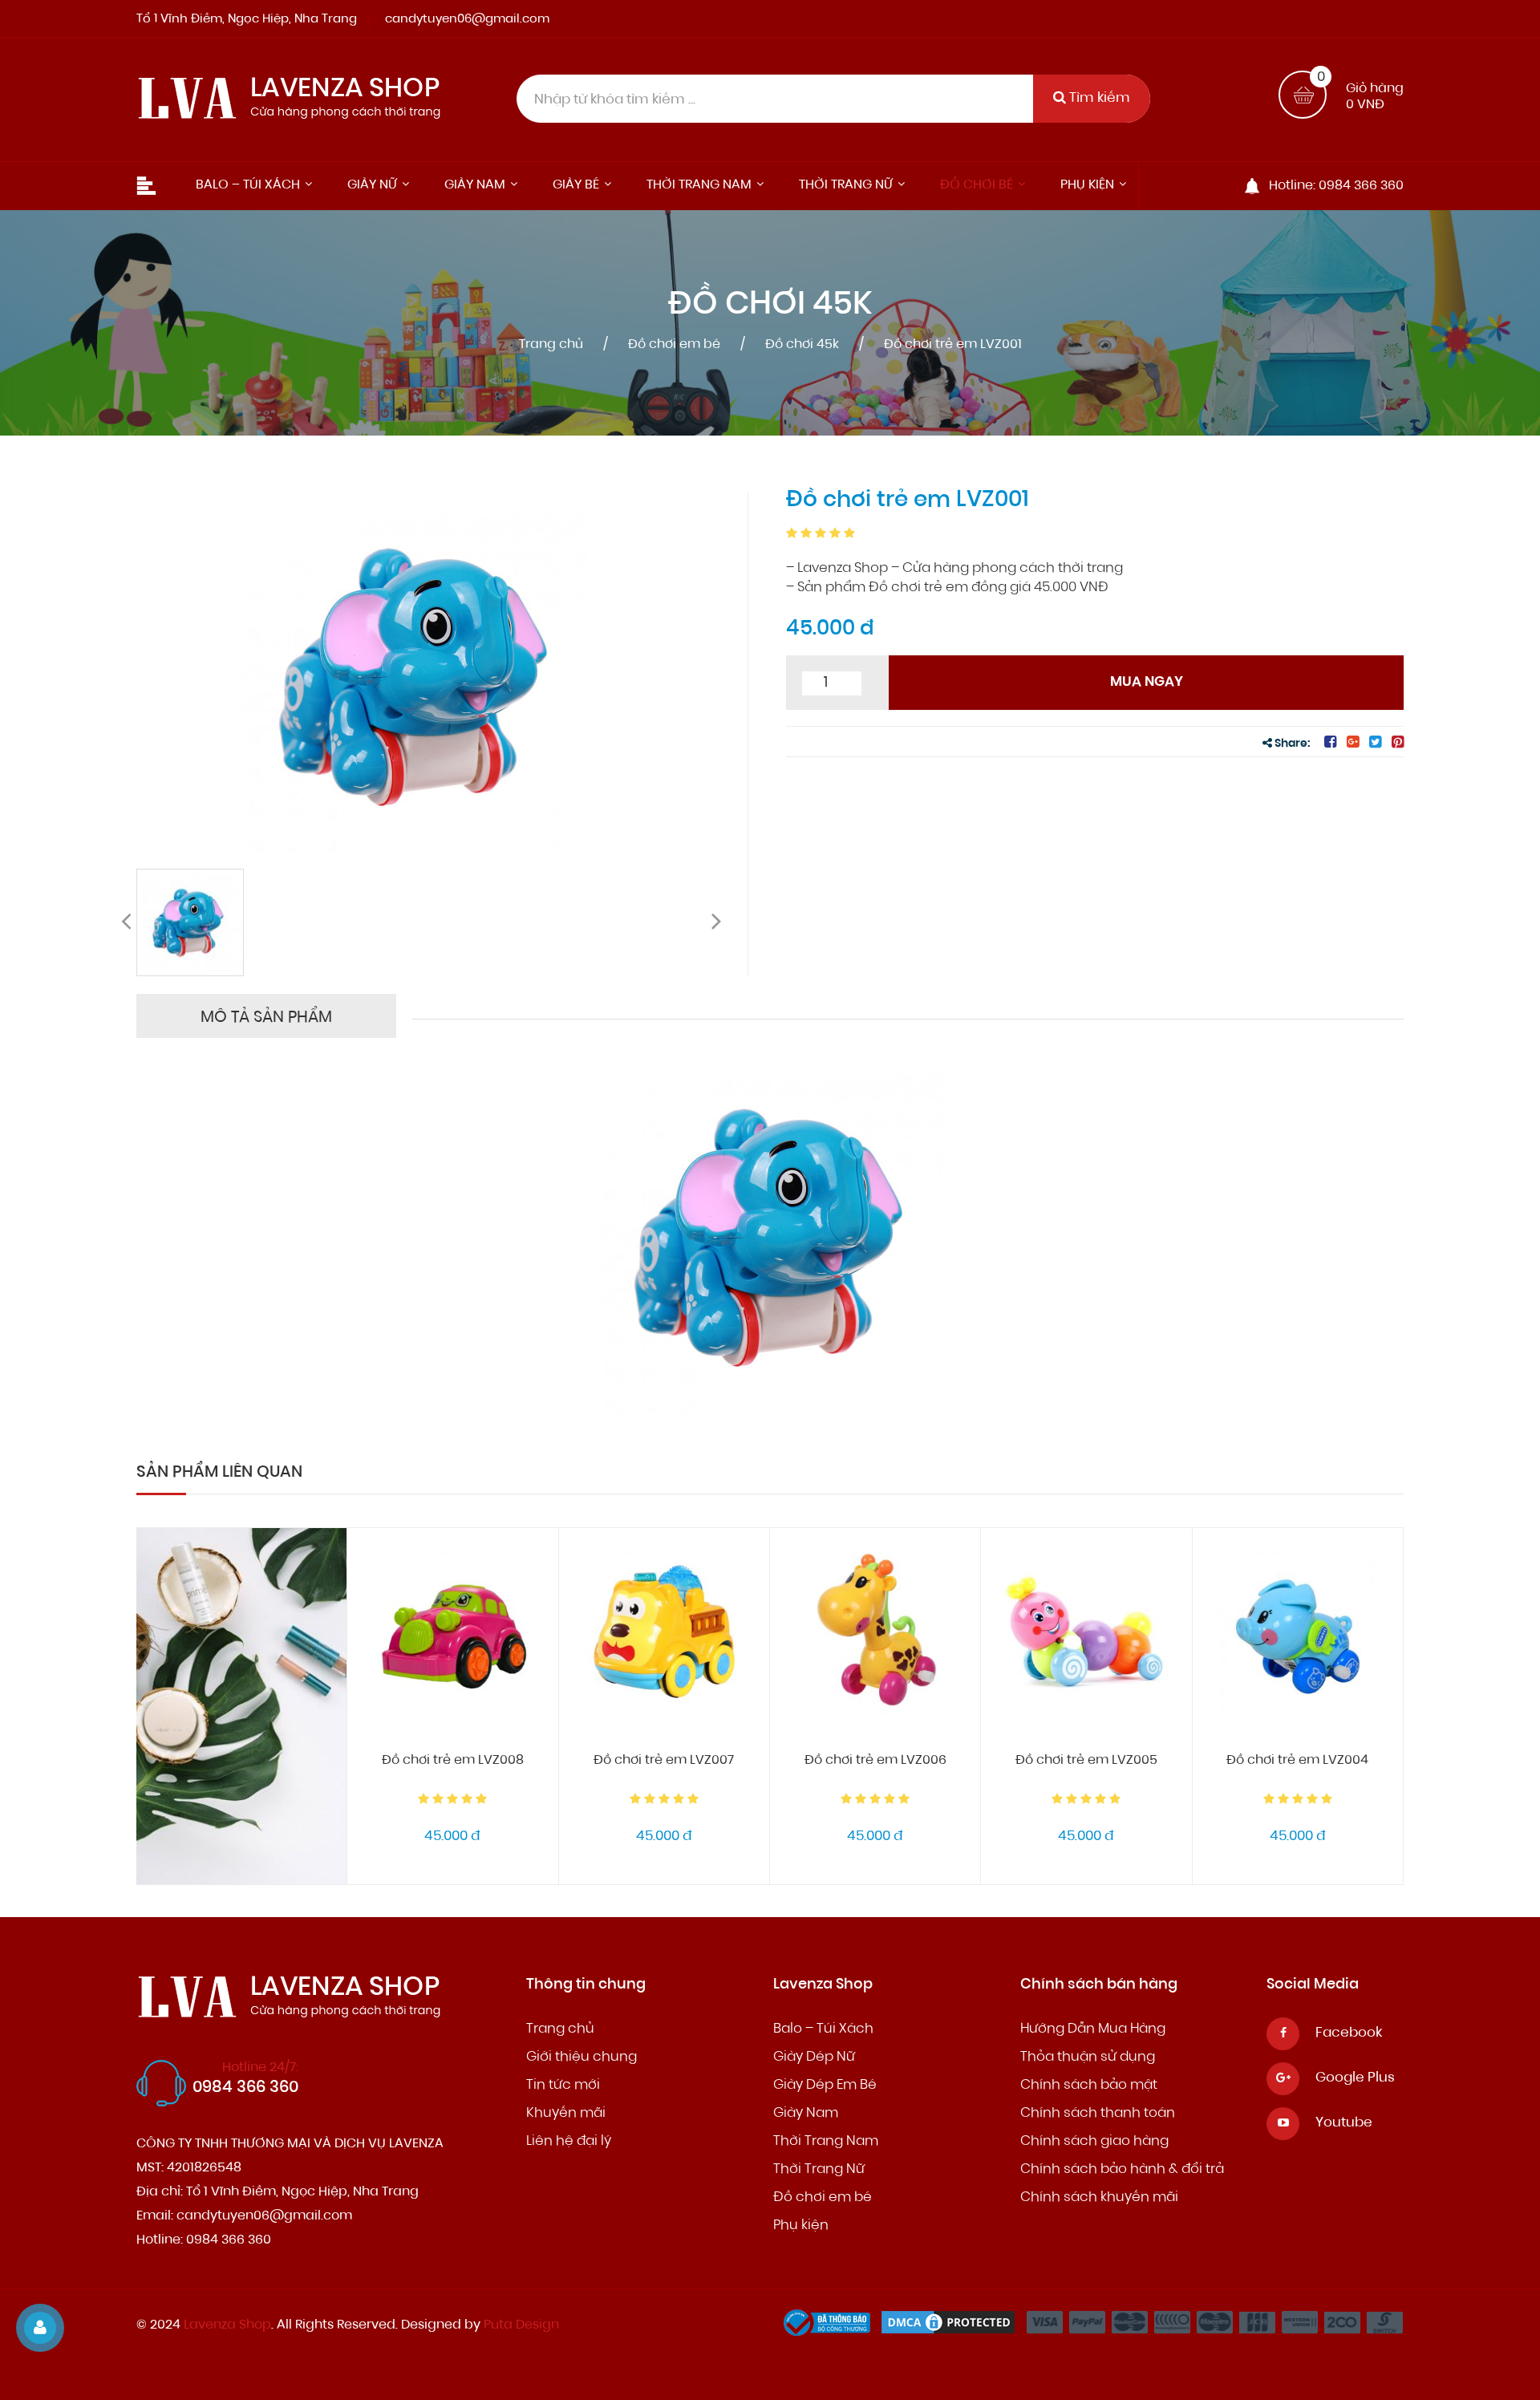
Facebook (1349, 2033)
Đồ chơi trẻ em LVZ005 (1086, 1761)
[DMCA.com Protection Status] (952, 2327)
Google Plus (1355, 2078)
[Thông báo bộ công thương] (831, 2327)
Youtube (1344, 2123)
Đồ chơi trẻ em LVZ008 (453, 1761)
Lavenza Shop (227, 2325)
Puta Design (521, 2325)
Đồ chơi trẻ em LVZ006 (875, 1761)
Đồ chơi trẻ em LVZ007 (664, 1761)
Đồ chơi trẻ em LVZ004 (1297, 1761)
